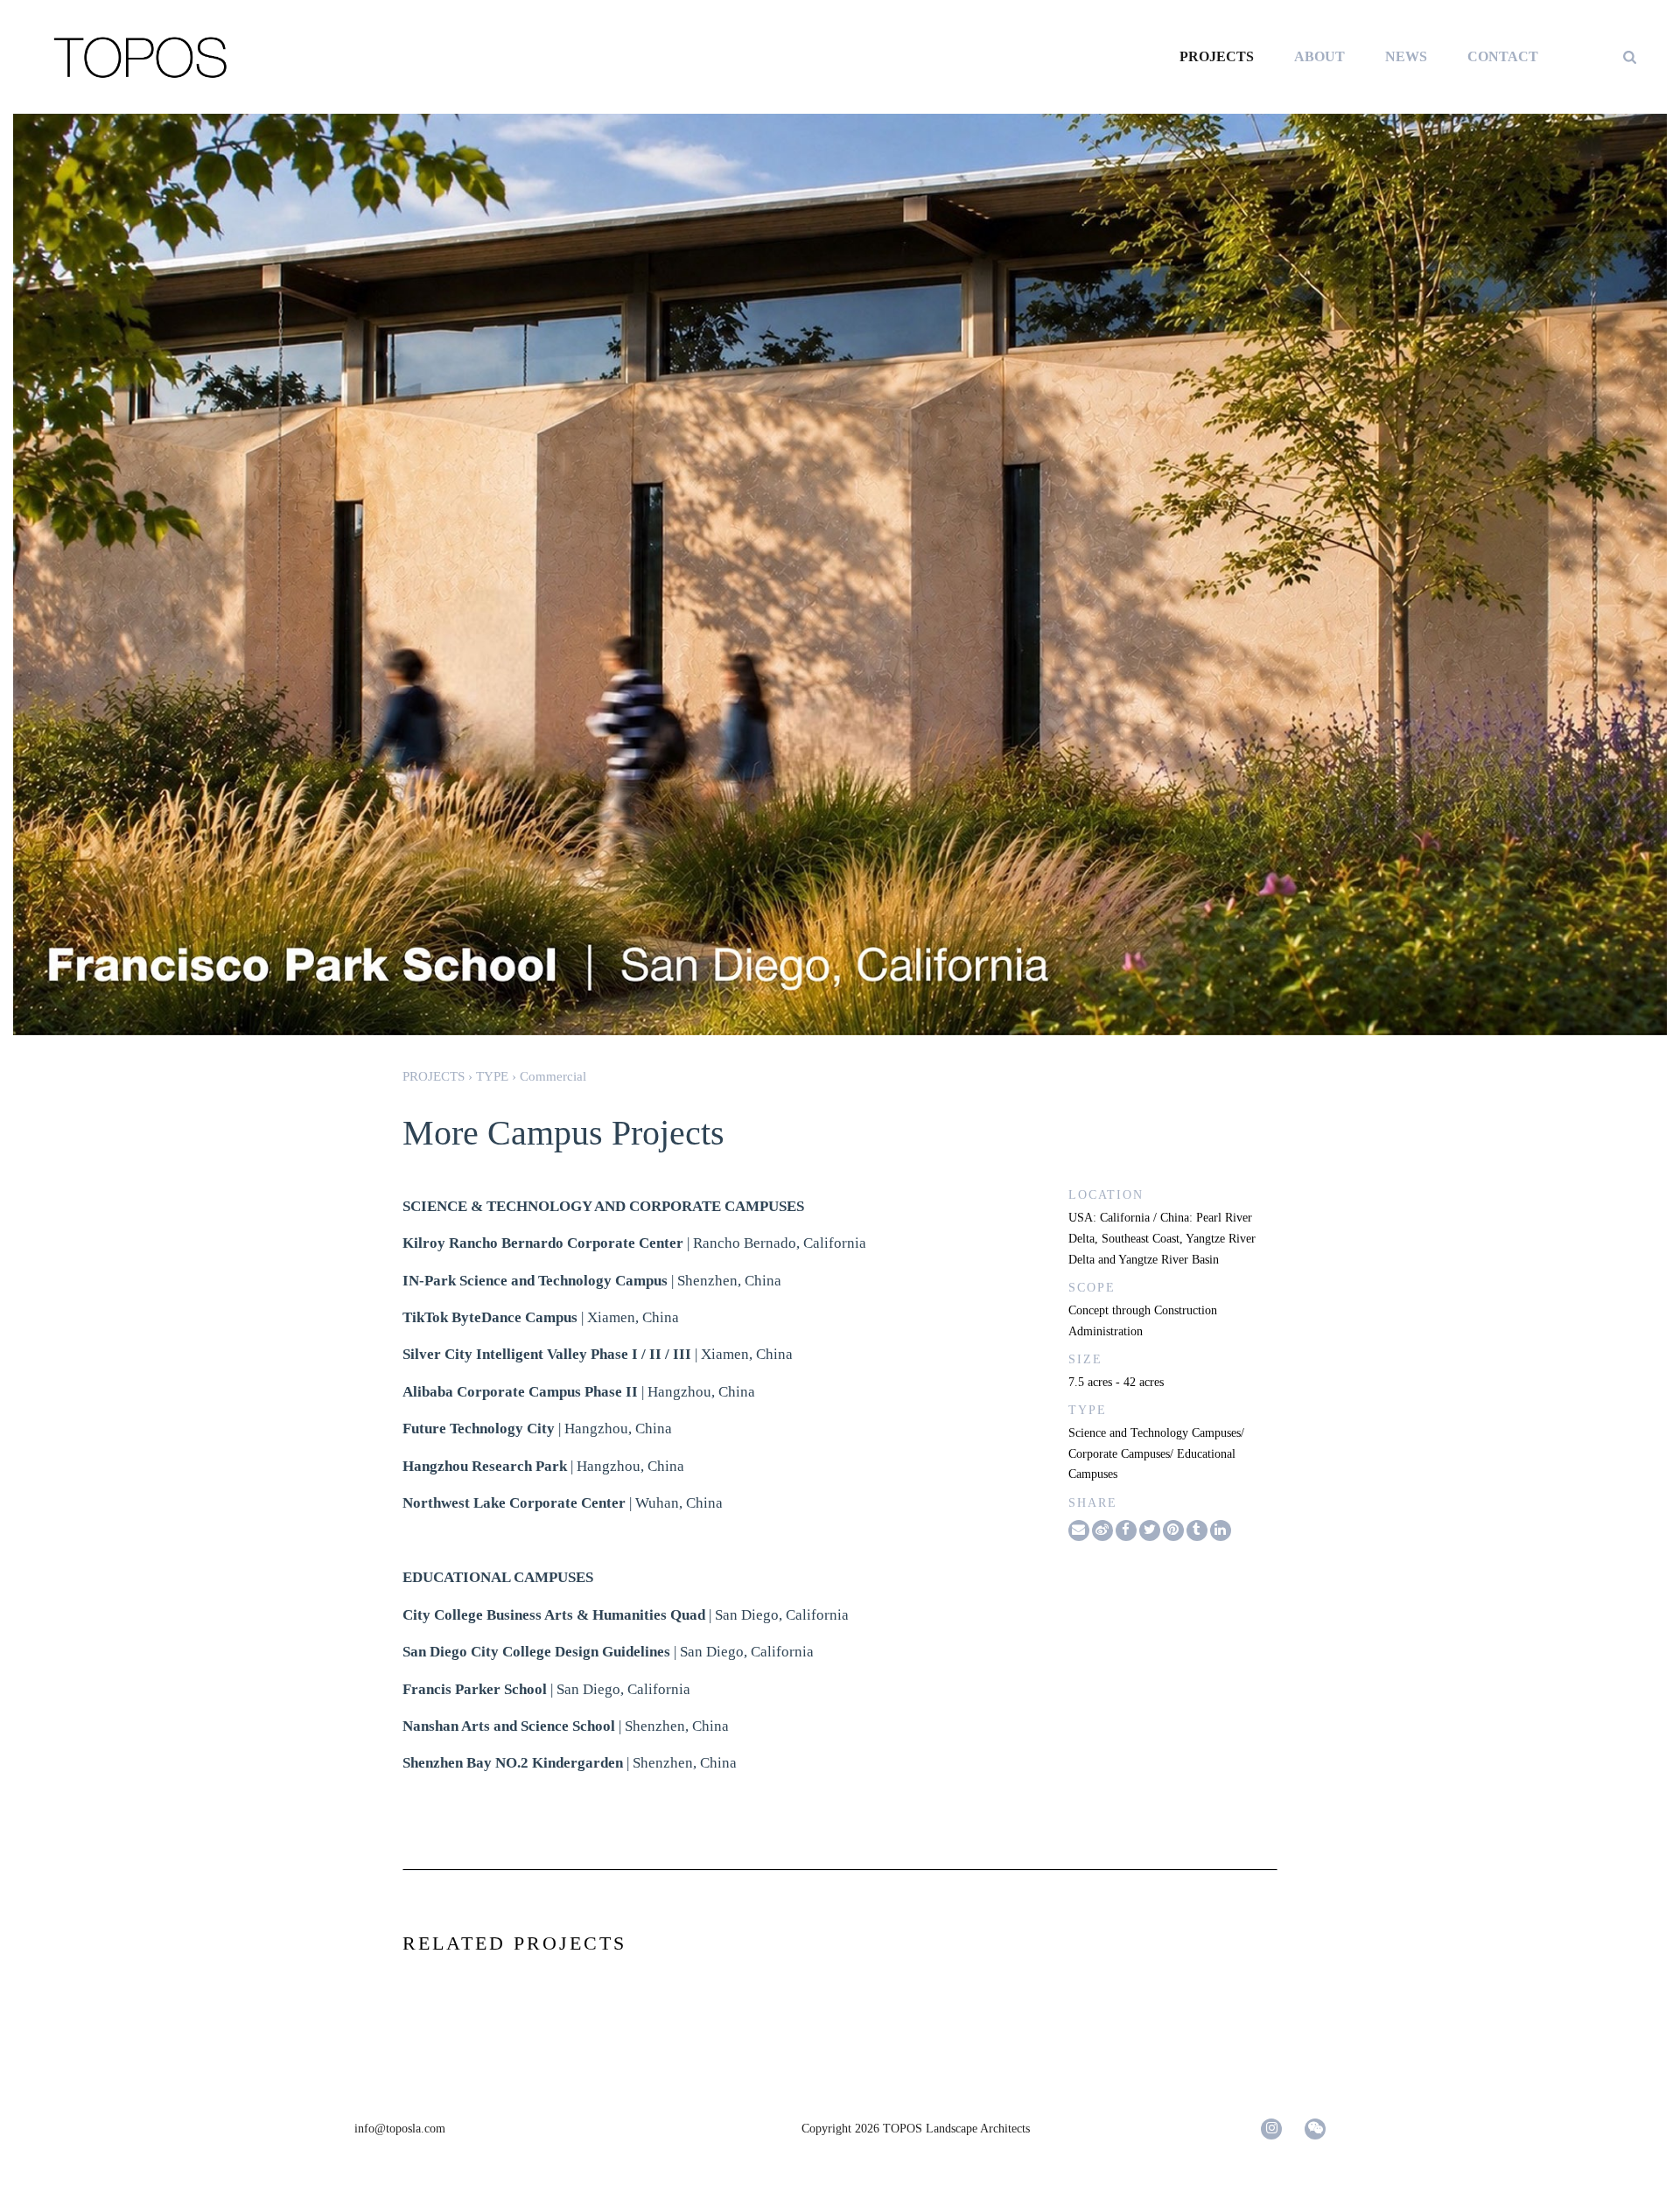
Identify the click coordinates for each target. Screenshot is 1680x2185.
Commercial (553, 1076)
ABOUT (1319, 56)
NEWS (1406, 56)
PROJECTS (1217, 56)
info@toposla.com (400, 2129)
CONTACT (1503, 56)
